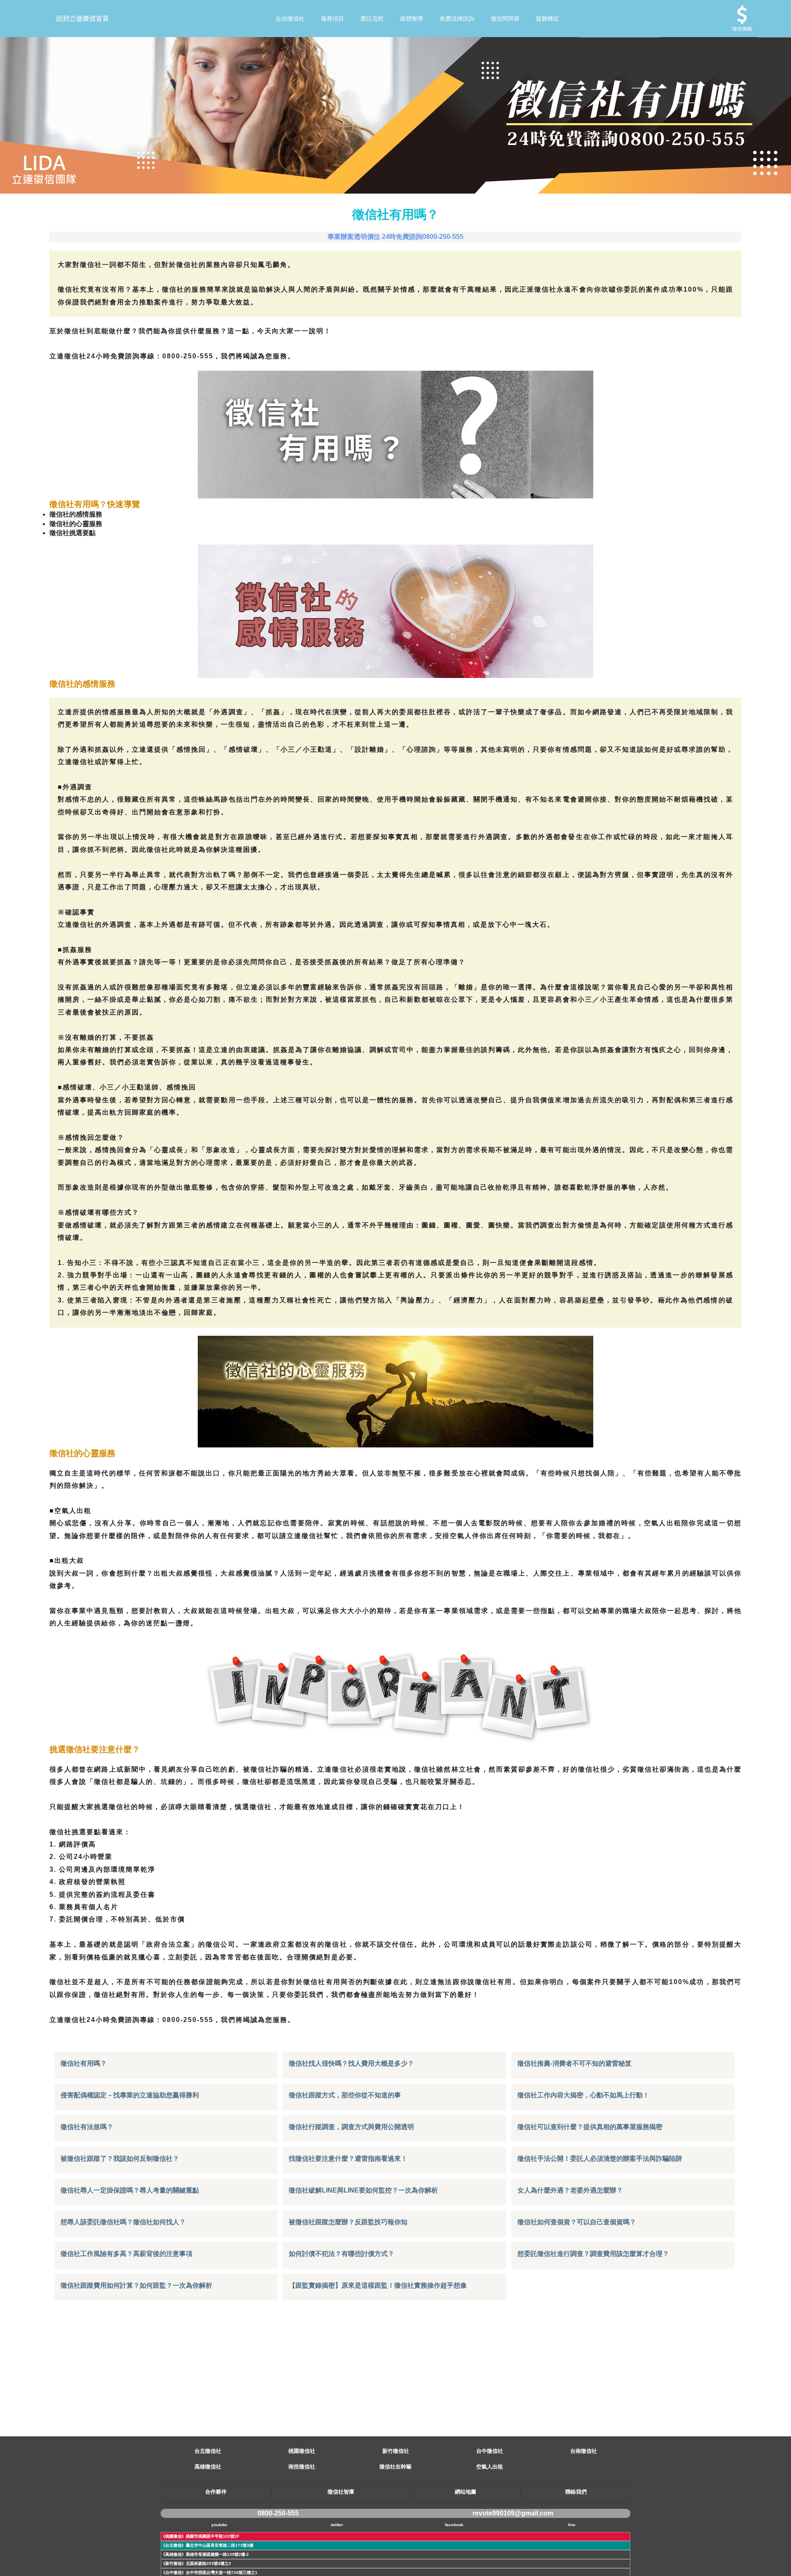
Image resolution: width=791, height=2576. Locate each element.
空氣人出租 (490, 2467)
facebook (454, 2525)
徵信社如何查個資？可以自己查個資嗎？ (577, 2222)
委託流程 (372, 19)
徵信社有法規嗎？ (87, 2127)
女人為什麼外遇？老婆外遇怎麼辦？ (570, 2190)
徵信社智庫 (341, 2492)
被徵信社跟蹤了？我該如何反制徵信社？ (120, 2159)
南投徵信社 (302, 2467)
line (572, 2525)
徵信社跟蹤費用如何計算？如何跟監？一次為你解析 (136, 2285)
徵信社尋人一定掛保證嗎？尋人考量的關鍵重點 (130, 2190)
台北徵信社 (208, 2451)
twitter (337, 2525)
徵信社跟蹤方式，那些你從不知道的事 (345, 2095)
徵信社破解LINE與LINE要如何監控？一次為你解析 (363, 2190)
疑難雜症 (548, 19)
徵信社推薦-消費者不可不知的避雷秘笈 (575, 2063)
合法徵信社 (290, 19)
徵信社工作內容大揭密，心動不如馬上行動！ (583, 2095)
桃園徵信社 (302, 2451)
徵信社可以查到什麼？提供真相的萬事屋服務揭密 (590, 2127)
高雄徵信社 (208, 2467)
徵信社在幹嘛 (395, 2467)
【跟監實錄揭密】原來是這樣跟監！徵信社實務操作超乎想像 (378, 2285)
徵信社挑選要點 (73, 533)
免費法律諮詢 (457, 19)
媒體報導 (412, 19)
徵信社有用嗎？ (84, 2063)
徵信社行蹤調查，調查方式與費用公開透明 (351, 2127)
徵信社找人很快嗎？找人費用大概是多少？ (351, 2063)
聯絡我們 (576, 2492)
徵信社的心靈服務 (76, 524)
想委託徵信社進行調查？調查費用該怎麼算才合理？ (593, 2254)
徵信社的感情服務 (76, 514)
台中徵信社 (490, 2451)
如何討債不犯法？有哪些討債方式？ (342, 2254)
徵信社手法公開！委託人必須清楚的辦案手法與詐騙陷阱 (600, 2159)
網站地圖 (466, 2492)
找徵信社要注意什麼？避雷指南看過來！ (348, 2159)
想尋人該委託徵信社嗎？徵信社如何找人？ (123, 2222)
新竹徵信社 (396, 2451)
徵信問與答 (505, 19)
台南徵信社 (584, 2451)
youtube (219, 2525)
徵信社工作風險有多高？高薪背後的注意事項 (126, 2254)
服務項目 (332, 19)
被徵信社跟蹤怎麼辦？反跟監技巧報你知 (348, 2222)
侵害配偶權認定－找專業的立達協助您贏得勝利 (130, 2095)
